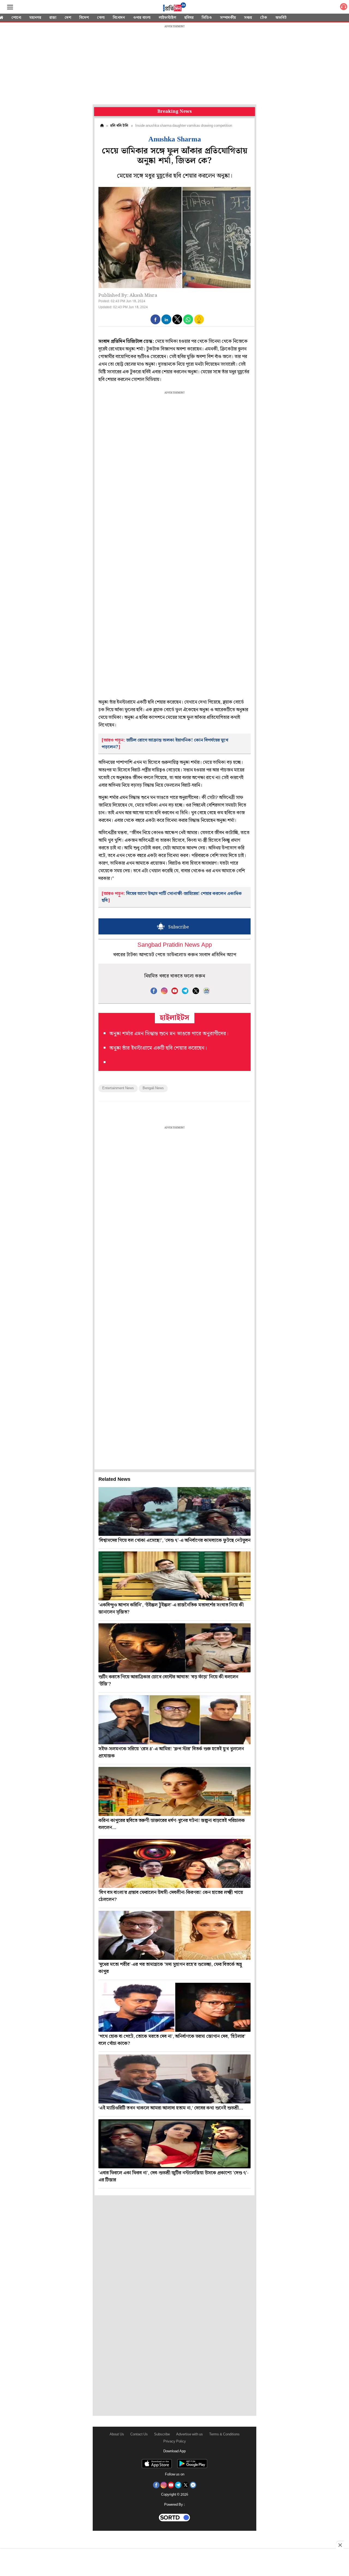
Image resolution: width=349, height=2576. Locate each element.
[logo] (174, 8)
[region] (174, 65)
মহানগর (35, 18)
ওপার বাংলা (142, 18)
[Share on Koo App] (199, 323)
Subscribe (162, 2434)
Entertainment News (118, 1088)
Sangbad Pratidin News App (175, 945)
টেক (264, 18)
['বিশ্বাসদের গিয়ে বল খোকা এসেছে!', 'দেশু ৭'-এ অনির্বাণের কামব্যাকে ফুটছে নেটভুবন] (174, 1511)
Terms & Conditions (224, 2434)
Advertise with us (189, 2434)
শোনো (16, 18)
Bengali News (153, 1088)
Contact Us (139, 2434)
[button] (155, 319)
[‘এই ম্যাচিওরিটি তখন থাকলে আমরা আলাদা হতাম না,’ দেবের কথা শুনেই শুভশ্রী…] (174, 2079)
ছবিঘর (189, 18)
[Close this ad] (340, 2545)
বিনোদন (119, 18)
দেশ (68, 18)
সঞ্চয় (248, 18)
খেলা (101, 18)
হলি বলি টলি (119, 126)
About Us (117, 2434)
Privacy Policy (175, 2442)
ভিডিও (207, 18)
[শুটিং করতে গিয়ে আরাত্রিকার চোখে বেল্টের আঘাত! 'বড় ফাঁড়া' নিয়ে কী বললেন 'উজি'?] (174, 1648)
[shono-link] (344, 8)
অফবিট (281, 18)
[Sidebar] (10, 7)
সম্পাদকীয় (228, 18)
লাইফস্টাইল (167, 18)
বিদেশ (84, 18)
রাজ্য (53, 18)
